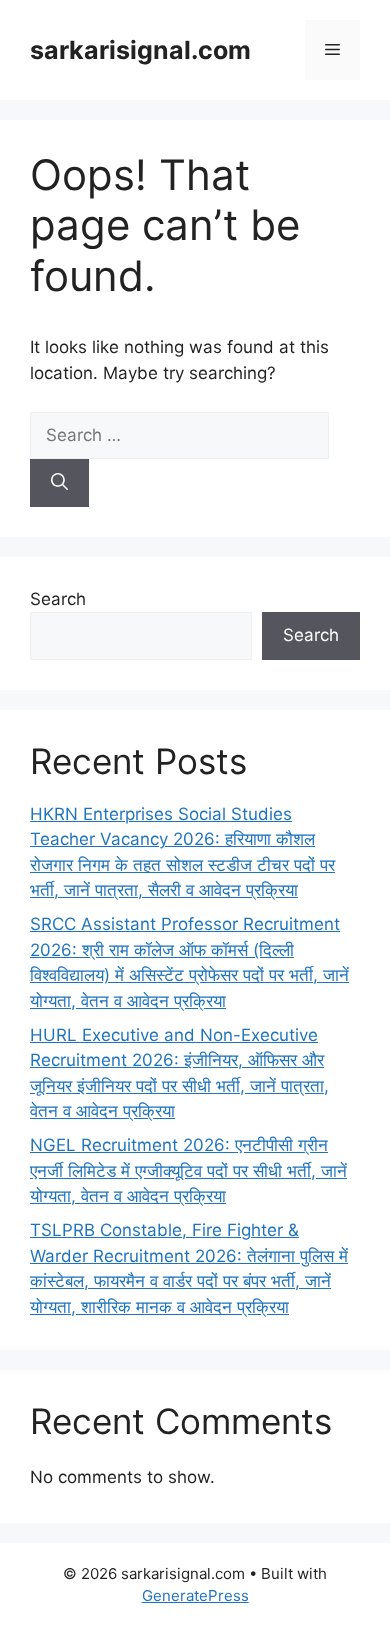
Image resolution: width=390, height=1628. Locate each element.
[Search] (59, 483)
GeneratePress (195, 1595)
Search (58, 599)
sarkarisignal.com (140, 50)
